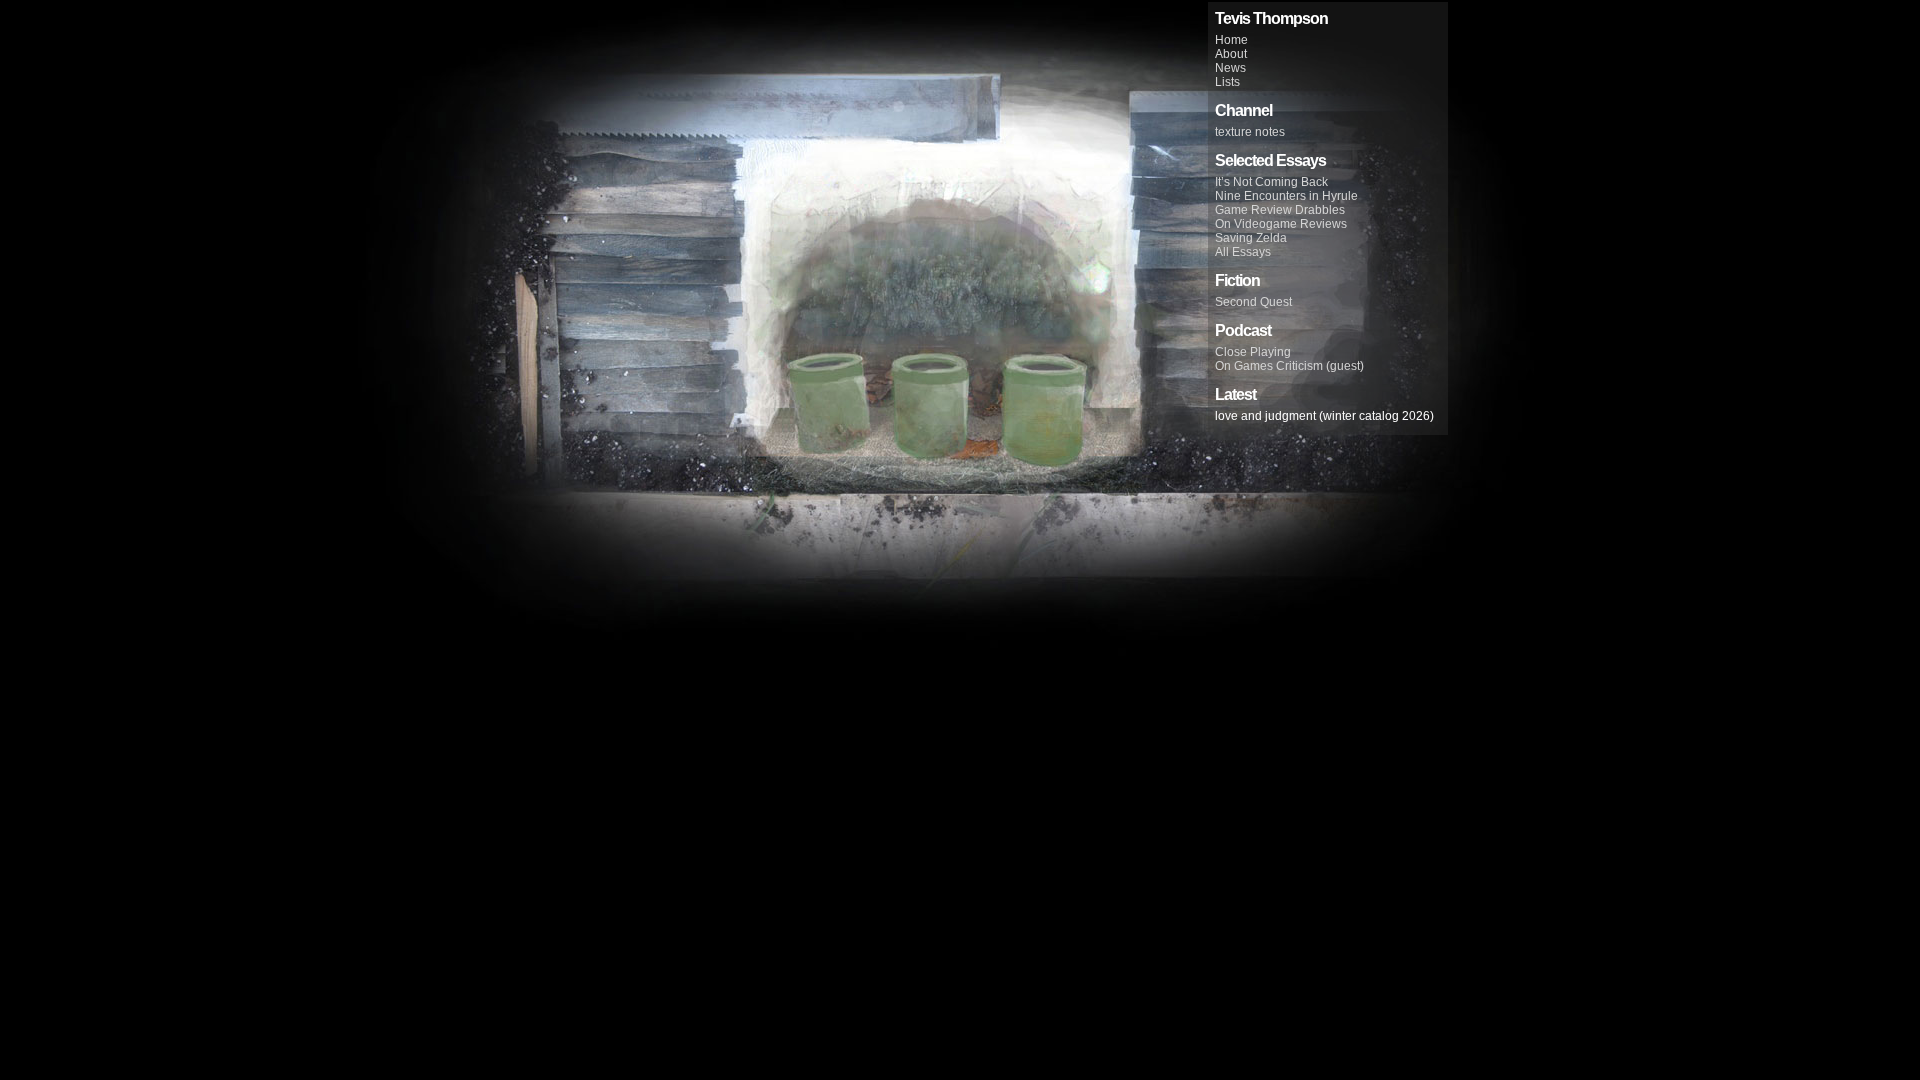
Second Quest (1253, 302)
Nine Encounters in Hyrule (1286, 196)
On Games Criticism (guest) (1289, 366)
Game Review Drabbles (1280, 210)
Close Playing (1253, 352)
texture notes (1250, 132)
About (1231, 54)
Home (1231, 40)
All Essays (1243, 252)
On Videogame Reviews (1281, 224)
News (1230, 68)
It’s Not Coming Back (1271, 182)
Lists (1227, 82)
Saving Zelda (1251, 238)
